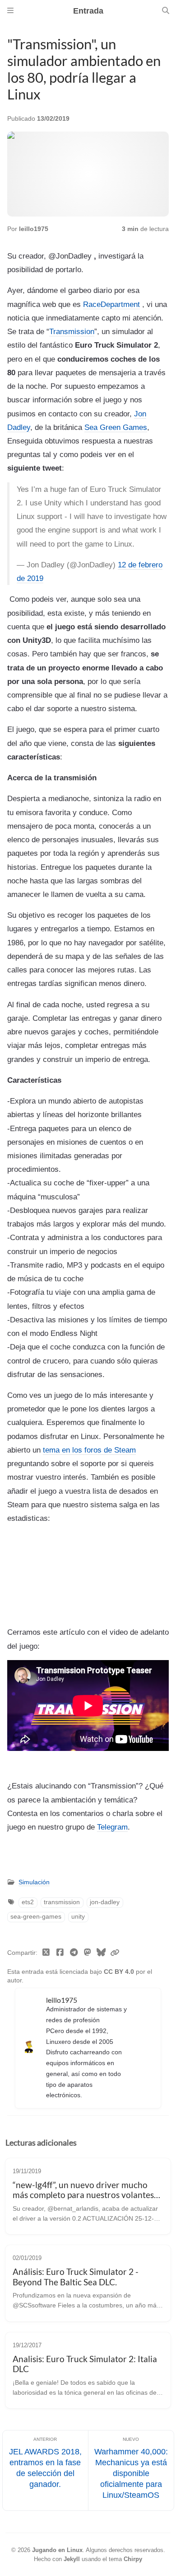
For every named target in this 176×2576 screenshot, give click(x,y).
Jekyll (72, 2559)
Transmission (72, 331)
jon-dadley (105, 1902)
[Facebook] (60, 1953)
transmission (62, 1902)
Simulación (34, 1882)
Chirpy (133, 2559)
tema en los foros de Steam (89, 1450)
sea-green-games (36, 1917)
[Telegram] (74, 1953)
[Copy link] (115, 1953)
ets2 (28, 1902)
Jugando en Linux (57, 2550)
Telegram (112, 1827)
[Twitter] (46, 1953)
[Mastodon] (88, 1953)
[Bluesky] (101, 1953)
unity (78, 1917)
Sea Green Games (116, 427)
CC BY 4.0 (120, 1972)
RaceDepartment (111, 304)
